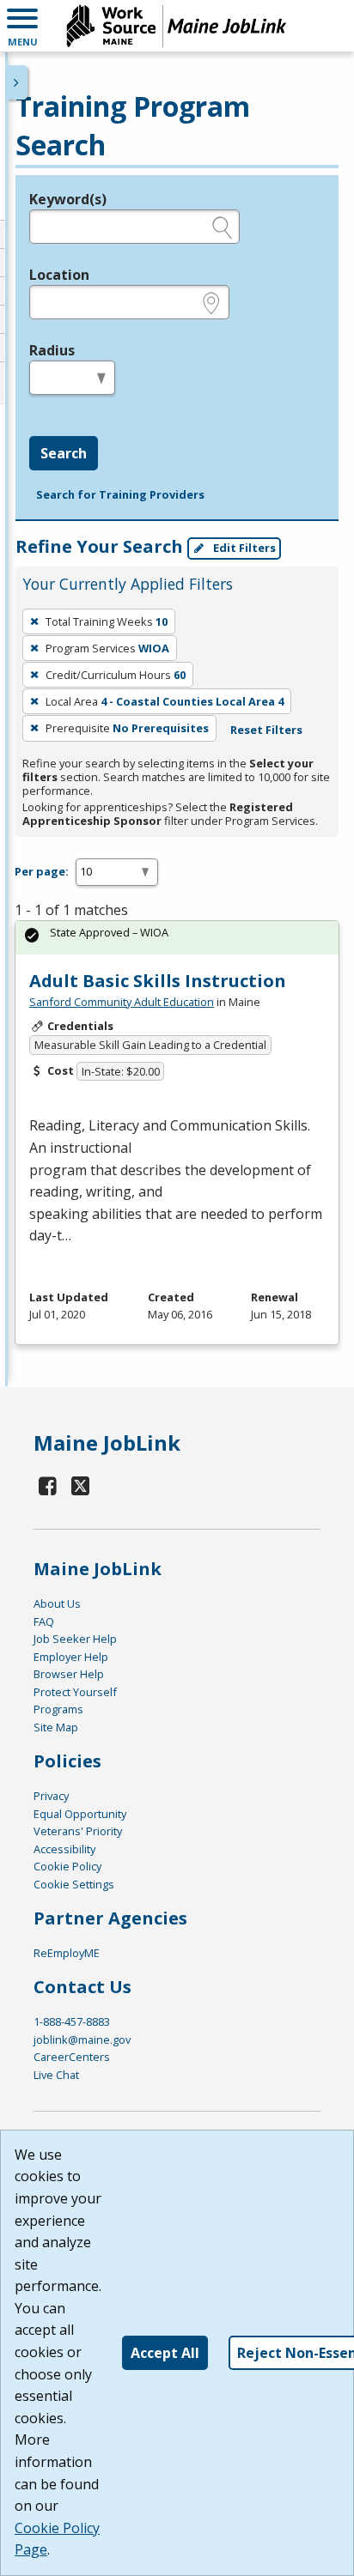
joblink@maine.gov (82, 2040)
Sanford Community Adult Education (122, 1002)
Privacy (51, 1796)
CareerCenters (72, 2057)
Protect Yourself (75, 1692)
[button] (22, 26)
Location (59, 275)
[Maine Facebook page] (48, 1485)
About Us (57, 1603)
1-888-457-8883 (72, 2021)
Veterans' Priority (78, 1831)
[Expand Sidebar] (17, 82)
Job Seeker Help (75, 1639)
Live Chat (56, 2075)
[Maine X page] (81, 1485)
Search (64, 453)
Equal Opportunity (80, 1814)
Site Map (56, 1727)
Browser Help (69, 1674)
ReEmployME (67, 1953)
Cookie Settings (74, 1884)
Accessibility (64, 1849)
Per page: (42, 871)
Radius (52, 350)
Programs (58, 1709)
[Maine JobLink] (177, 26)
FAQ (44, 1621)
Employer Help (71, 1657)
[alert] (177, 938)
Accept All (165, 2353)
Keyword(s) (68, 199)
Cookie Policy (67, 1866)
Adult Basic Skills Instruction (158, 981)
